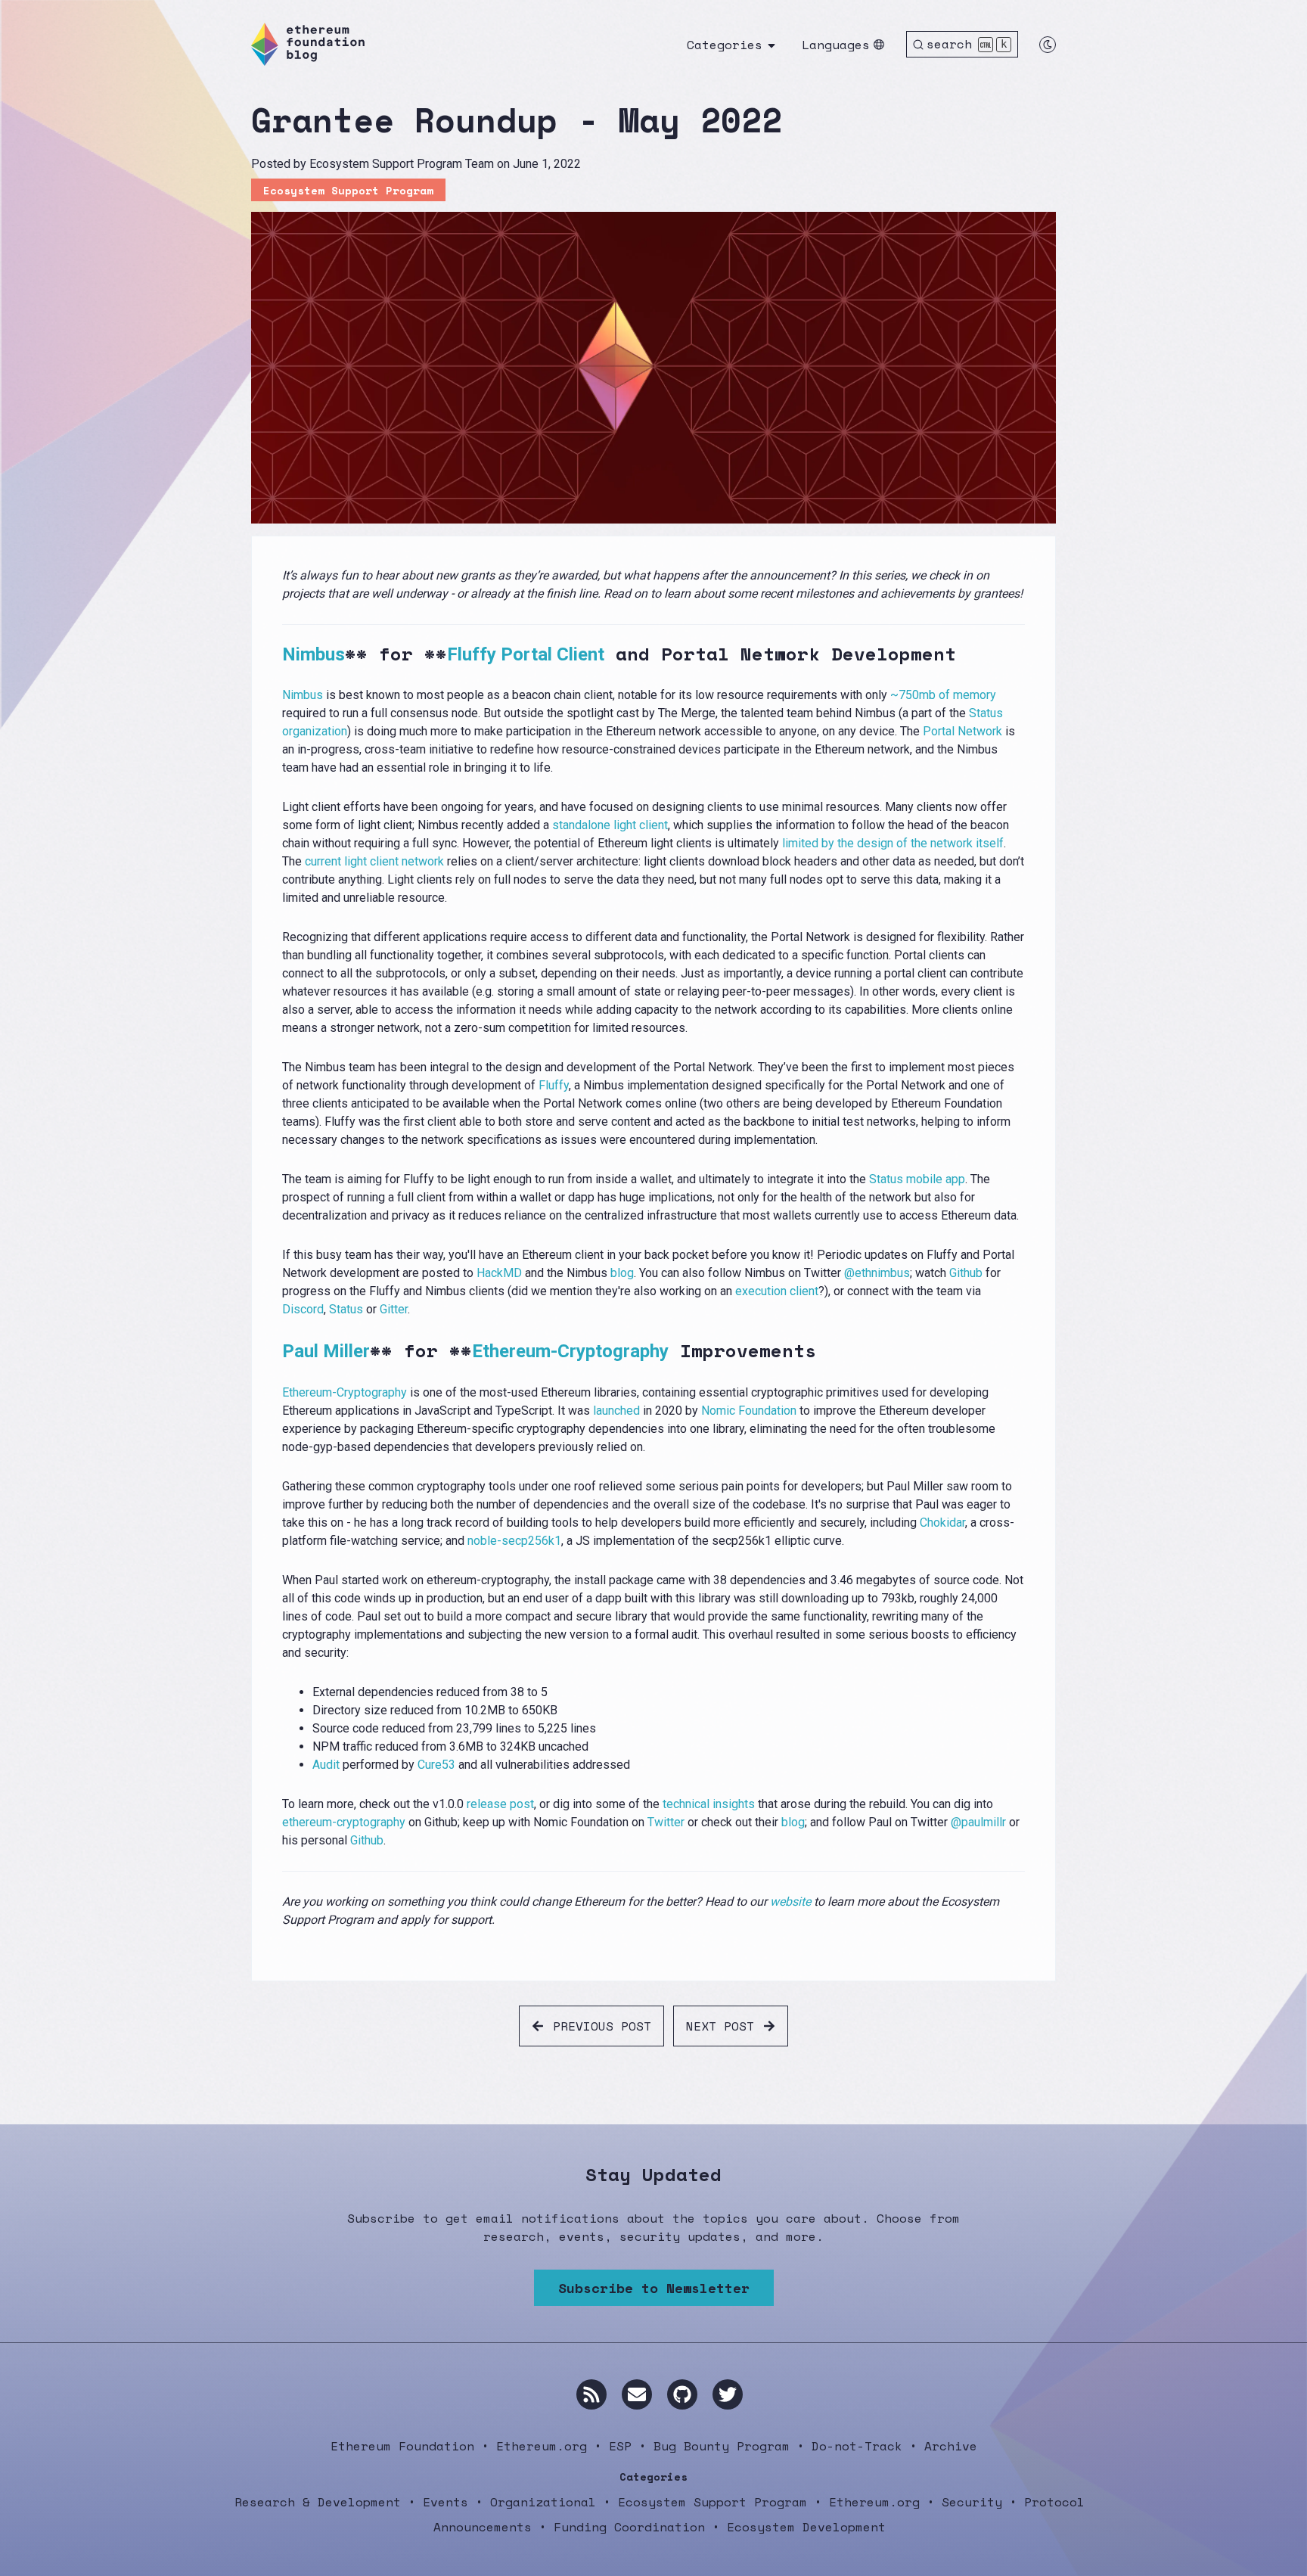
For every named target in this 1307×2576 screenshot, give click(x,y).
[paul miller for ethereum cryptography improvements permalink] (273, 1351)
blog (622, 1273)
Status (346, 1309)
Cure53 (436, 1765)
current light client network (374, 861)
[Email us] (637, 2394)
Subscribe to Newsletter (654, 2288)
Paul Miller (326, 1351)
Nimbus (314, 654)
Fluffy (554, 1085)
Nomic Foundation (749, 1411)
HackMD (499, 1273)
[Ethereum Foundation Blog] (308, 44)
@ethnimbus (877, 1273)
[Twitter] (728, 2394)
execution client (777, 1291)
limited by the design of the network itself (893, 843)
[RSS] (591, 2394)
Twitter (666, 1822)
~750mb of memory (943, 695)
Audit (326, 1765)
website (790, 1902)
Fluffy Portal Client (526, 654)
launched (616, 1411)
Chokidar (942, 1523)
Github (966, 1273)
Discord (303, 1309)
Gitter (394, 1309)
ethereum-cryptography (344, 1822)
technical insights (709, 1804)
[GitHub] (682, 2394)
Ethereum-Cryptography (570, 1351)
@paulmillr (978, 1822)
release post (500, 1804)
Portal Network (962, 731)
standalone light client (610, 825)
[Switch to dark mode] (1048, 45)
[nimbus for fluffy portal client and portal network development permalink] (273, 654)
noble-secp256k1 (514, 1541)
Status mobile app (917, 1179)
